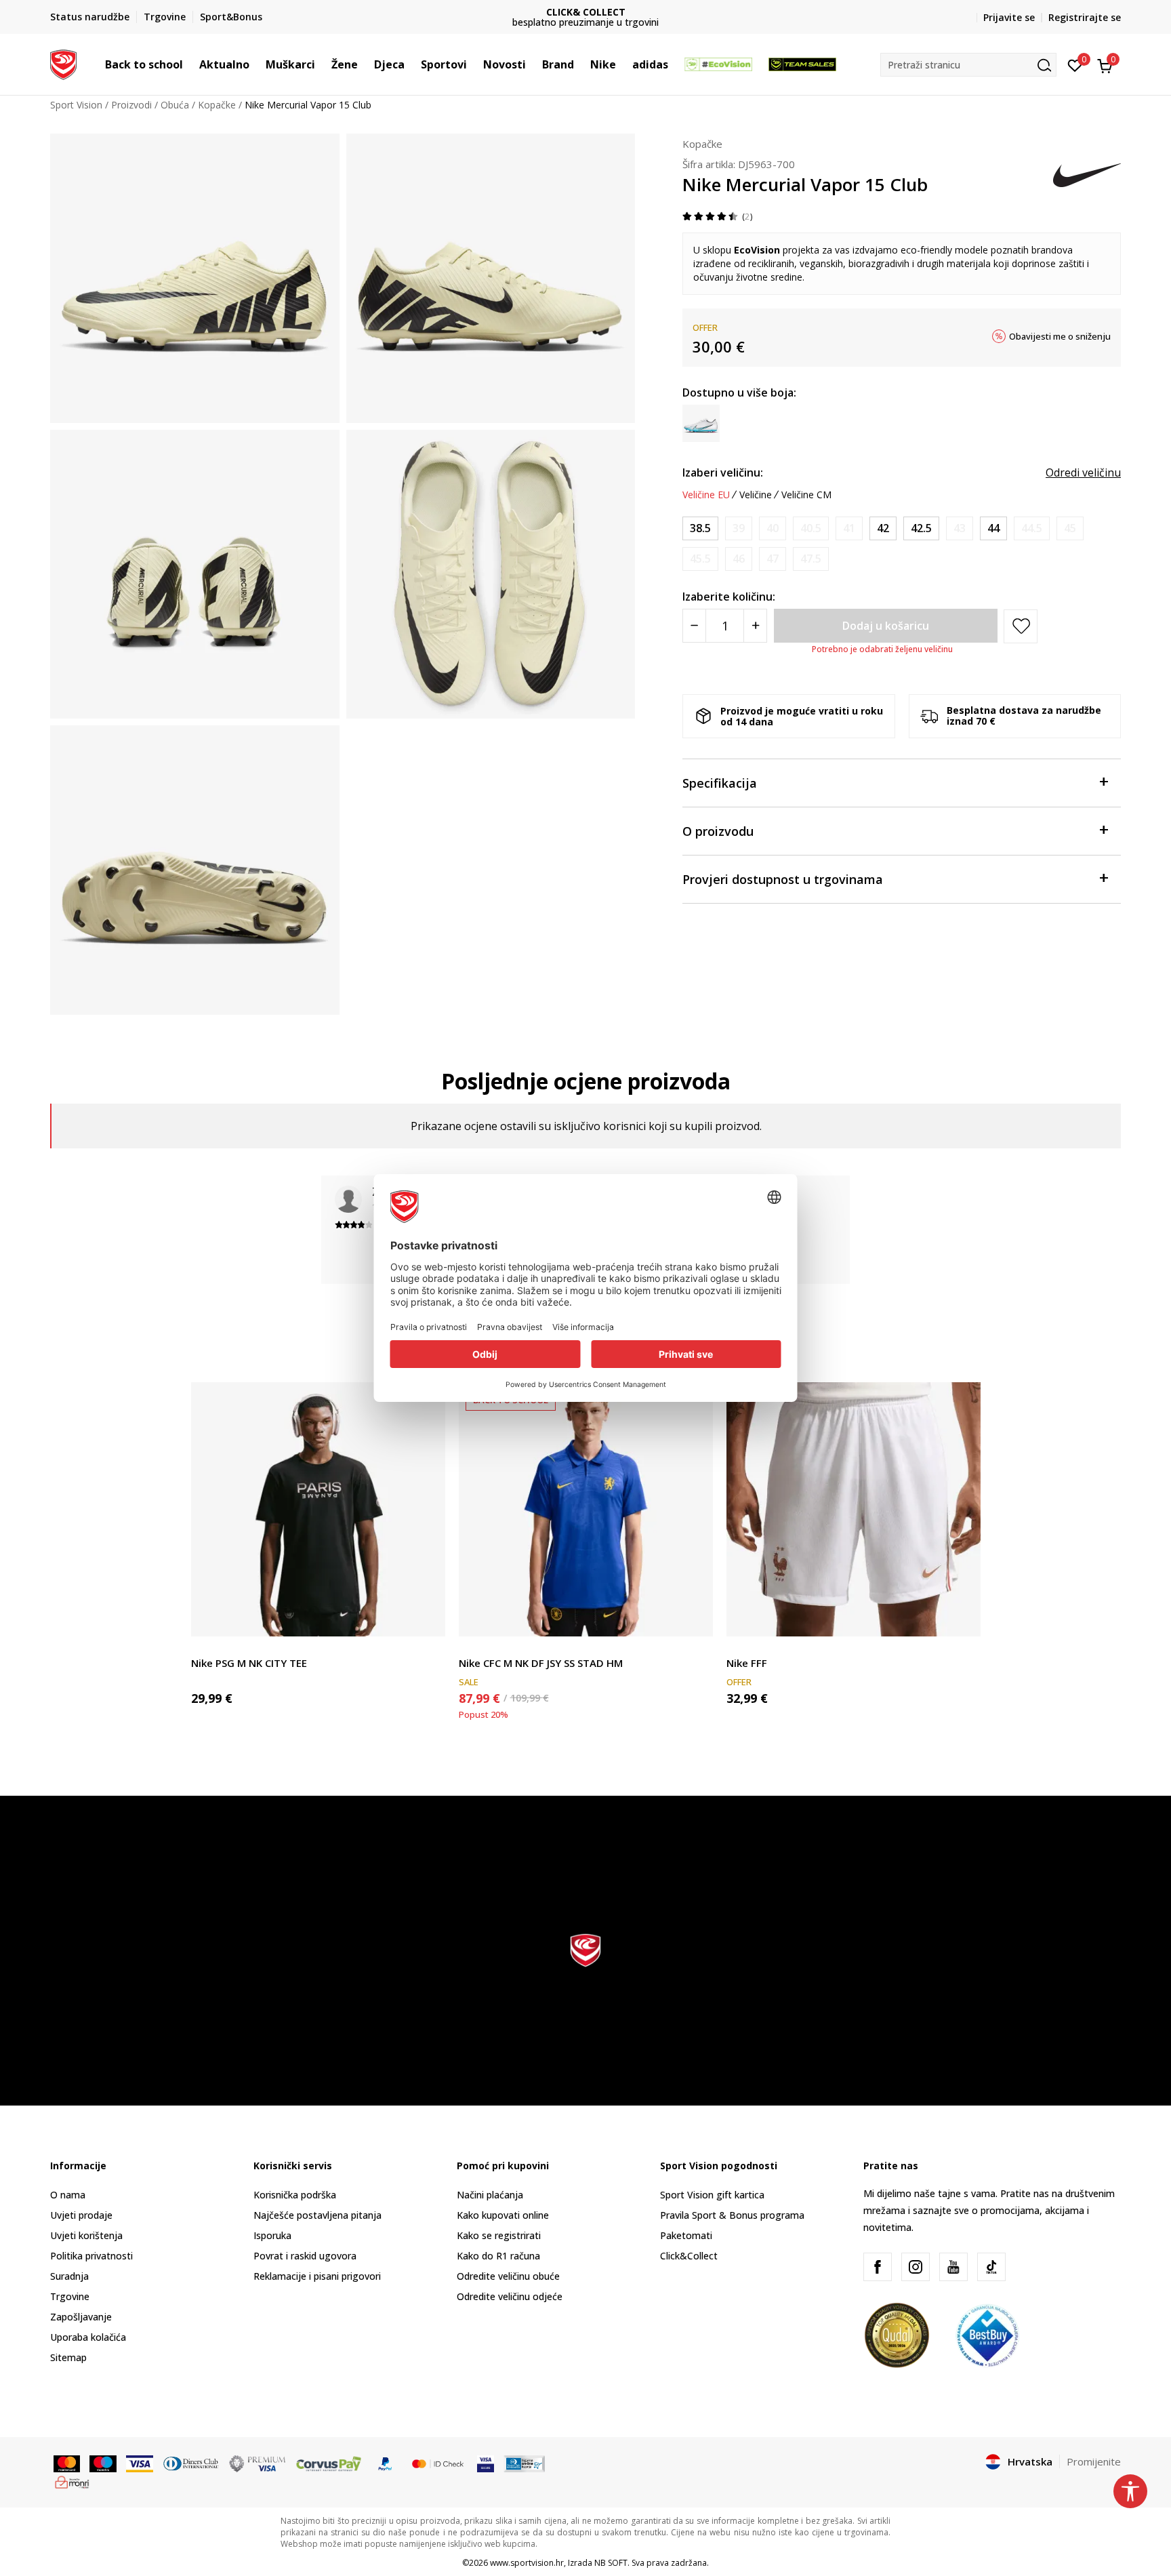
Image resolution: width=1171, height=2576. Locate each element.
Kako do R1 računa (498, 2256)
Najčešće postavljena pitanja (317, 2215)
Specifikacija (720, 783)
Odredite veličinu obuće (508, 2276)
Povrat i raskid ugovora (305, 2256)
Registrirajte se (1085, 17)
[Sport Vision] (63, 63)
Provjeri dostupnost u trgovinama (783, 879)
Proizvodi (131, 105)
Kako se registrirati (499, 2235)
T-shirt (205, 1648)
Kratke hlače (754, 1648)
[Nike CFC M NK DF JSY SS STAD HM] (586, 1509)
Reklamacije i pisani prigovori (317, 2276)
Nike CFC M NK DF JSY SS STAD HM (541, 1663)
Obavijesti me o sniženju (1060, 336)
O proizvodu (718, 831)
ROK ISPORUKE (617, 12)
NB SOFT (611, 2563)
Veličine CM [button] (806, 495)
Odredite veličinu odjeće (510, 2296)
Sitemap (68, 2357)
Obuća (175, 105)
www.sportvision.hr (527, 2563)
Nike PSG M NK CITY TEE (249, 1663)
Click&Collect (689, 2256)
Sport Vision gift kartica (712, 2195)
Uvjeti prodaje (81, 2215)
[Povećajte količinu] (755, 626)
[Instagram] (916, 2267)
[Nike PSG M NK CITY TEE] (318, 1509)
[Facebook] (878, 2267)
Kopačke (217, 105)
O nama (68, 2195)
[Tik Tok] (991, 2267)
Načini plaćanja (490, 2195)
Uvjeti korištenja (86, 2235)
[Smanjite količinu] (694, 626)
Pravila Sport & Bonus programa (732, 2215)
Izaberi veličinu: (723, 472)
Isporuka (272, 2235)
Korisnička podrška (295, 2195)
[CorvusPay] (329, 2463)
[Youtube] (953, 2267)
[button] (190, 64)
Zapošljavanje (81, 2317)
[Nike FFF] (854, 1509)
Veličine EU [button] (706, 495)
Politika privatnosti (91, 2256)
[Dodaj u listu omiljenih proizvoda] (427, 1618)
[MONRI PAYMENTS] (72, 2481)
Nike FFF (747, 1663)
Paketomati (686, 2235)
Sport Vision (76, 105)
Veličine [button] (756, 495)
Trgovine (70, 2296)
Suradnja (69, 2276)
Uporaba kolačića (88, 2337)
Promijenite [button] (1094, 2461)
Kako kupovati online (503, 2215)
